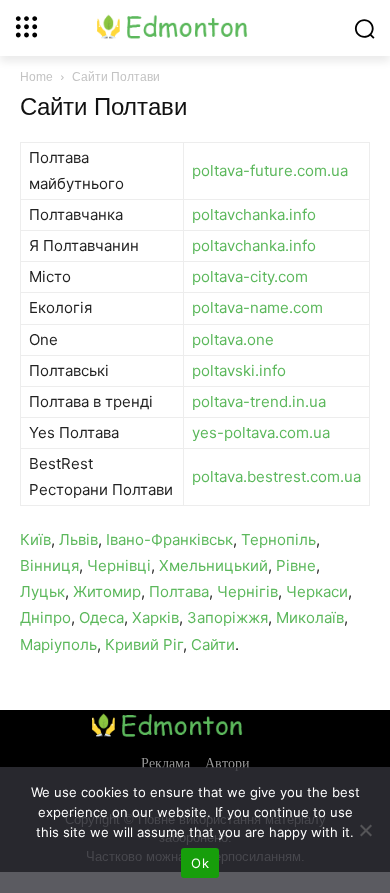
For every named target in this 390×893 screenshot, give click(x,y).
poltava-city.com (250, 276)
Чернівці (119, 565)
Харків (155, 617)
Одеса (101, 617)
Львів (78, 539)
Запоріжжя (227, 617)
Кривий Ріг (144, 644)
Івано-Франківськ (169, 539)
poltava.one (233, 339)
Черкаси (317, 591)
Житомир (107, 591)
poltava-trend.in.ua (259, 401)
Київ (35, 539)
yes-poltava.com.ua (261, 432)
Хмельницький (213, 565)
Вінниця (49, 565)
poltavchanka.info (254, 214)
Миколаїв (310, 617)
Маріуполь (58, 644)
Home (36, 77)
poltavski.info (239, 370)
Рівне (296, 565)
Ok (200, 863)
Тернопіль (278, 539)
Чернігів (247, 591)
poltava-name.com (257, 307)
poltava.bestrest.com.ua (276, 476)
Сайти (213, 644)
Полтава (179, 591)
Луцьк (42, 591)
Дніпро (45, 617)
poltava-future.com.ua (270, 170)
